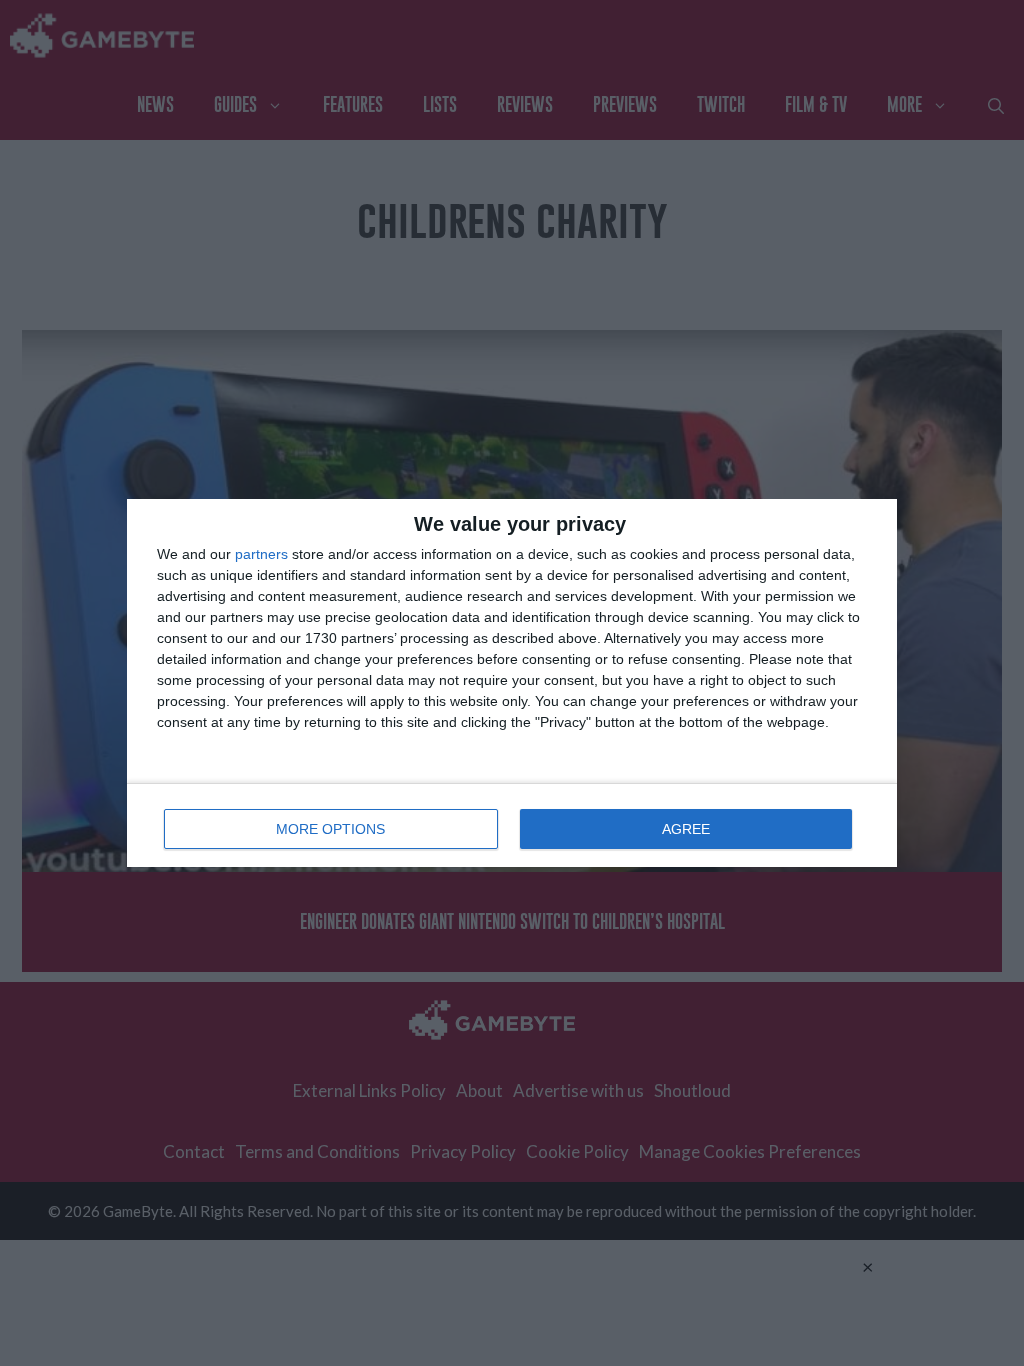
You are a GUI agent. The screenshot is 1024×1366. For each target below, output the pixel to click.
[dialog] (512, 683)
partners (261, 554)
